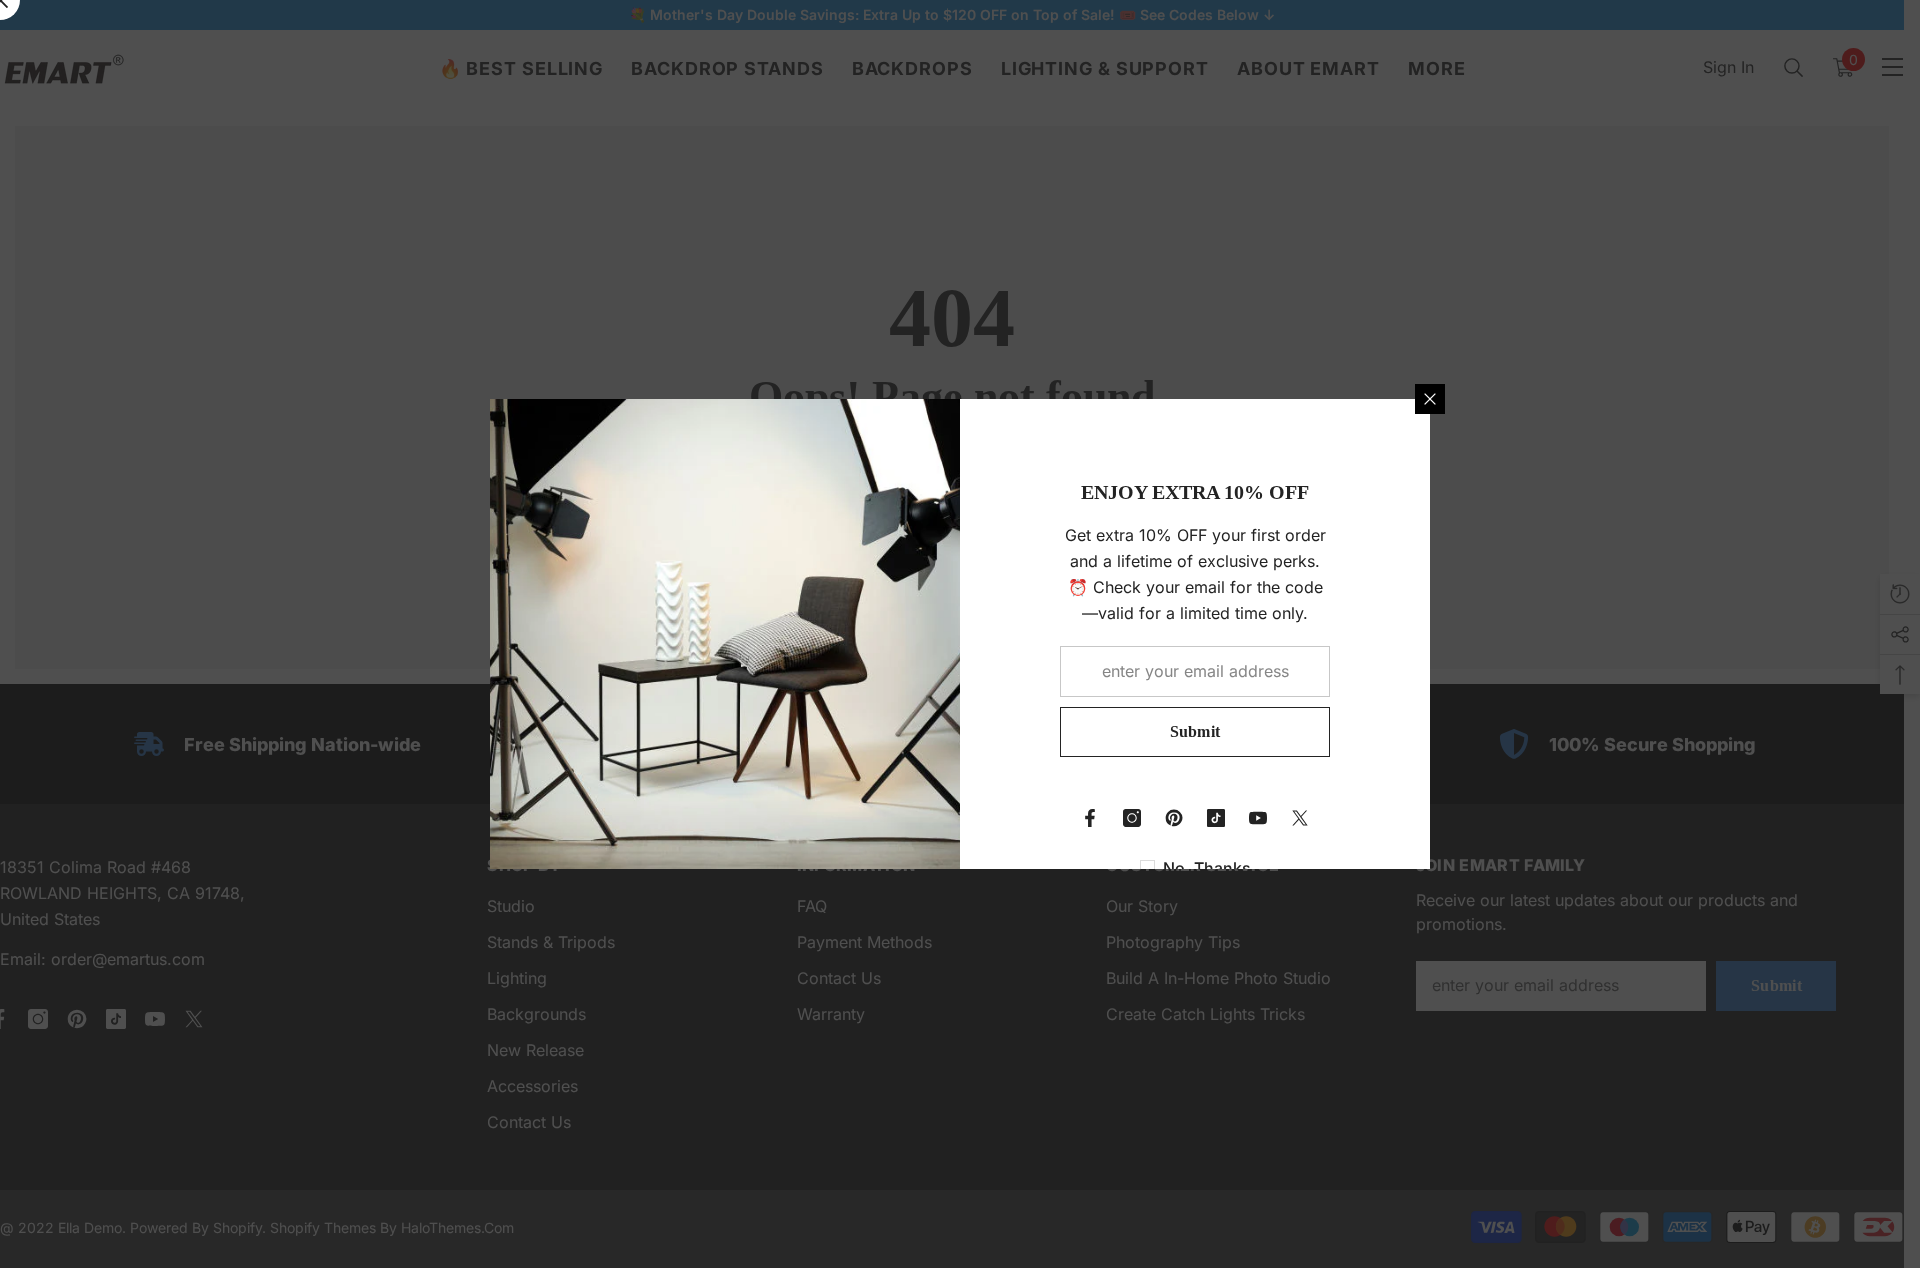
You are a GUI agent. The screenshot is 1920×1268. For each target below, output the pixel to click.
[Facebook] (1090, 818)
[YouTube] (1258, 818)
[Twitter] (1300, 818)
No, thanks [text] (1207, 868)
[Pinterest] (1174, 818)
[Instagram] (1132, 818)
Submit (1195, 731)
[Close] (1430, 399)
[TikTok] (1216, 818)
